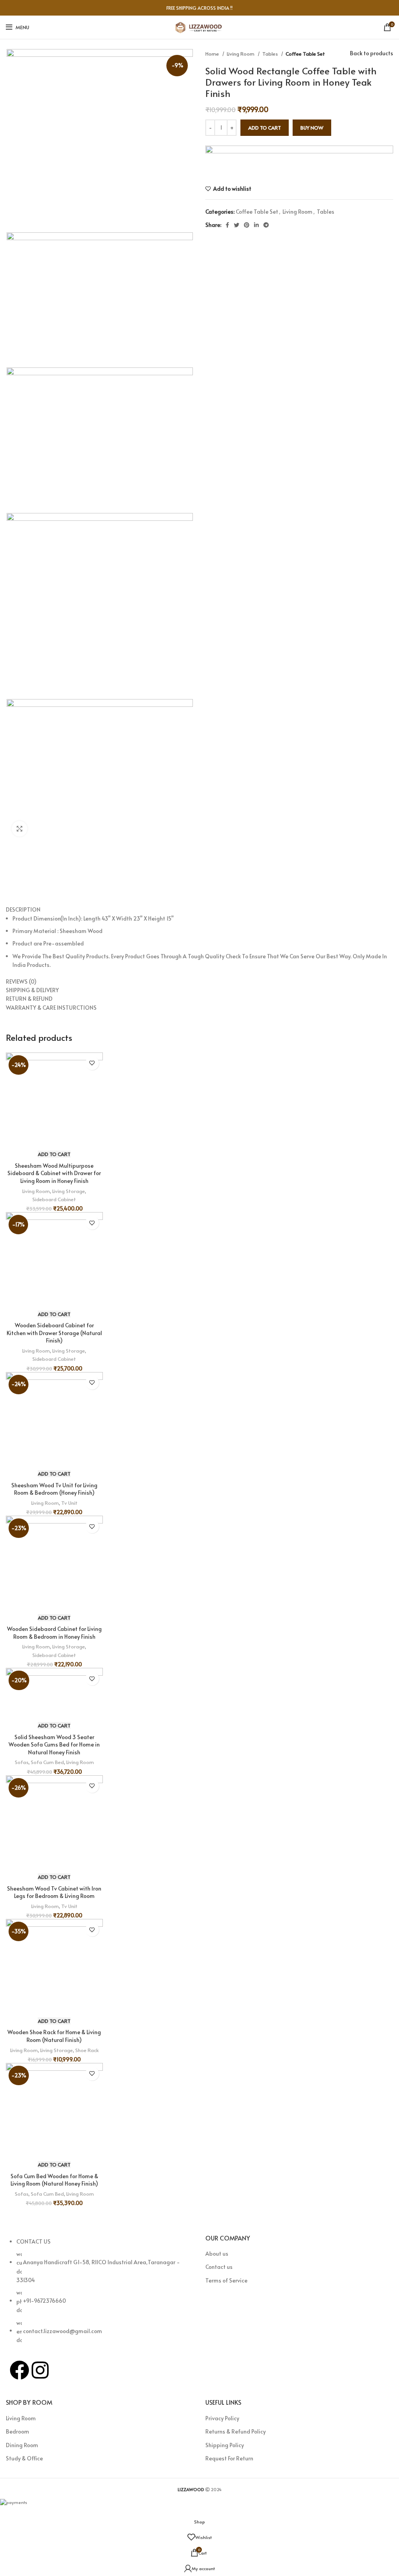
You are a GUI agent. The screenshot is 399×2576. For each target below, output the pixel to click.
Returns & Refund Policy (236, 2431)
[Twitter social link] (237, 225)
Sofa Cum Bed (47, 1762)
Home (213, 54)
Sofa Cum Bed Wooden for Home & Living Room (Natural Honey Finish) (54, 2180)
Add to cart (265, 128)
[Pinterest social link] (247, 225)
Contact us (219, 2267)
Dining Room (22, 2445)
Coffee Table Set (305, 54)
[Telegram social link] (266, 225)
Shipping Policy (225, 2445)
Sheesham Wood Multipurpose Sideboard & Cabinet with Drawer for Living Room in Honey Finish (54, 1173)
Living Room (241, 54)
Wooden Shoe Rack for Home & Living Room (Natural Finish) (54, 2036)
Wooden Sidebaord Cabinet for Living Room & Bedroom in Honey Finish (54, 1633)
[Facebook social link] (227, 225)
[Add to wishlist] (92, 1063)
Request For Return (229, 2458)
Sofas (22, 1762)
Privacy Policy (222, 2418)
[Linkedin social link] (256, 225)
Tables (271, 54)
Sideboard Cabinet (54, 1199)
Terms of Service (226, 2280)
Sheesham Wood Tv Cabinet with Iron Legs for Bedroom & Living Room (54, 1892)
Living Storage (69, 1191)
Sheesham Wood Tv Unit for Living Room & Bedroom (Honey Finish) (54, 1489)
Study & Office (24, 2458)
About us (217, 2254)
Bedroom (18, 2431)
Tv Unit (69, 1503)
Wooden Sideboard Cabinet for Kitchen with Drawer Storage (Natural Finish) (54, 1333)
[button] (54, 1154)
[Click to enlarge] (19, 829)
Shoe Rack (87, 2050)
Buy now (312, 128)
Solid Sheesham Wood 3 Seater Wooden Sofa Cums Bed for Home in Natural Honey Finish (54, 1745)
